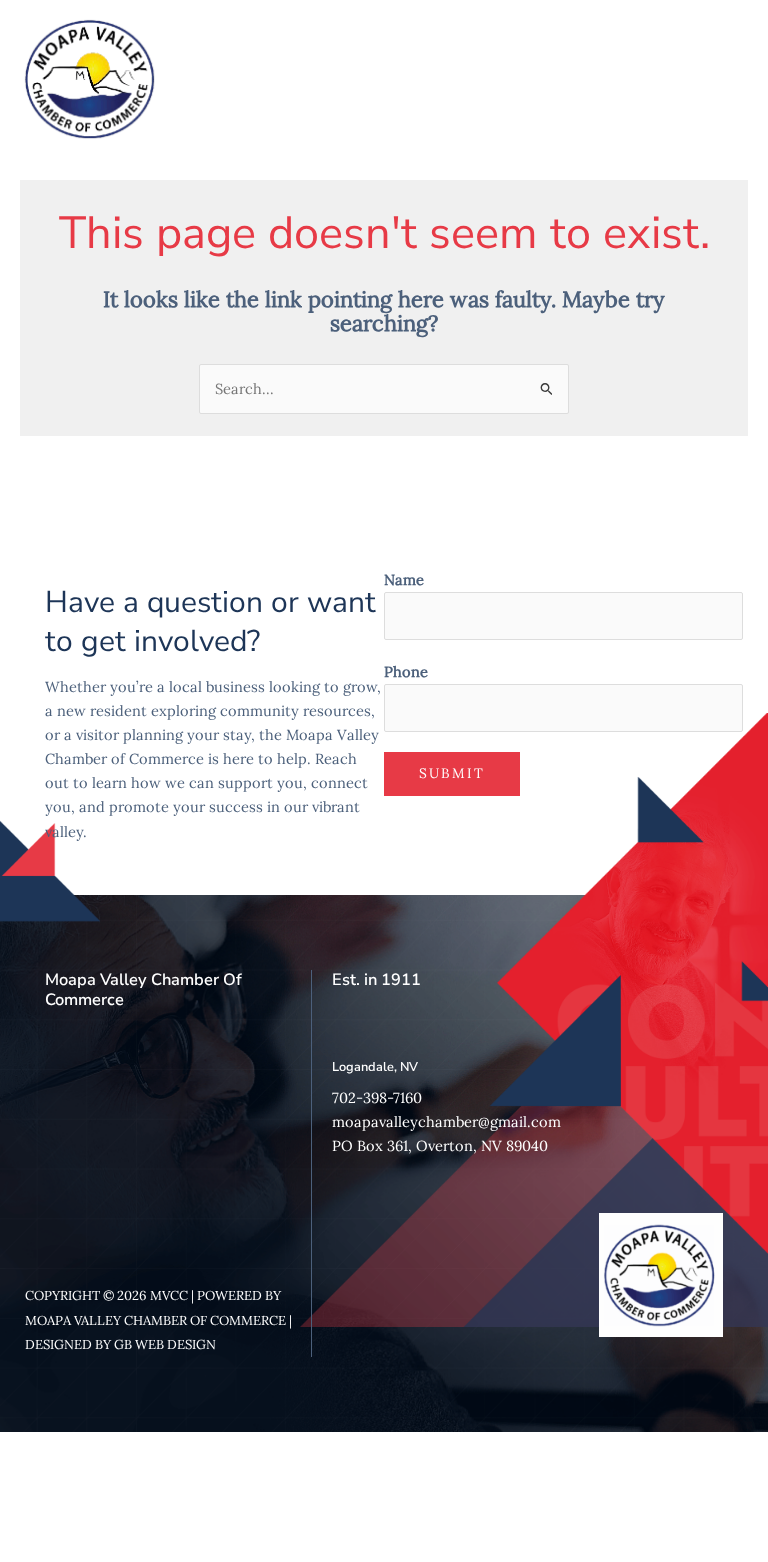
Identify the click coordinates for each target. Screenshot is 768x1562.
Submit (452, 773)
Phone (406, 671)
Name (404, 579)
